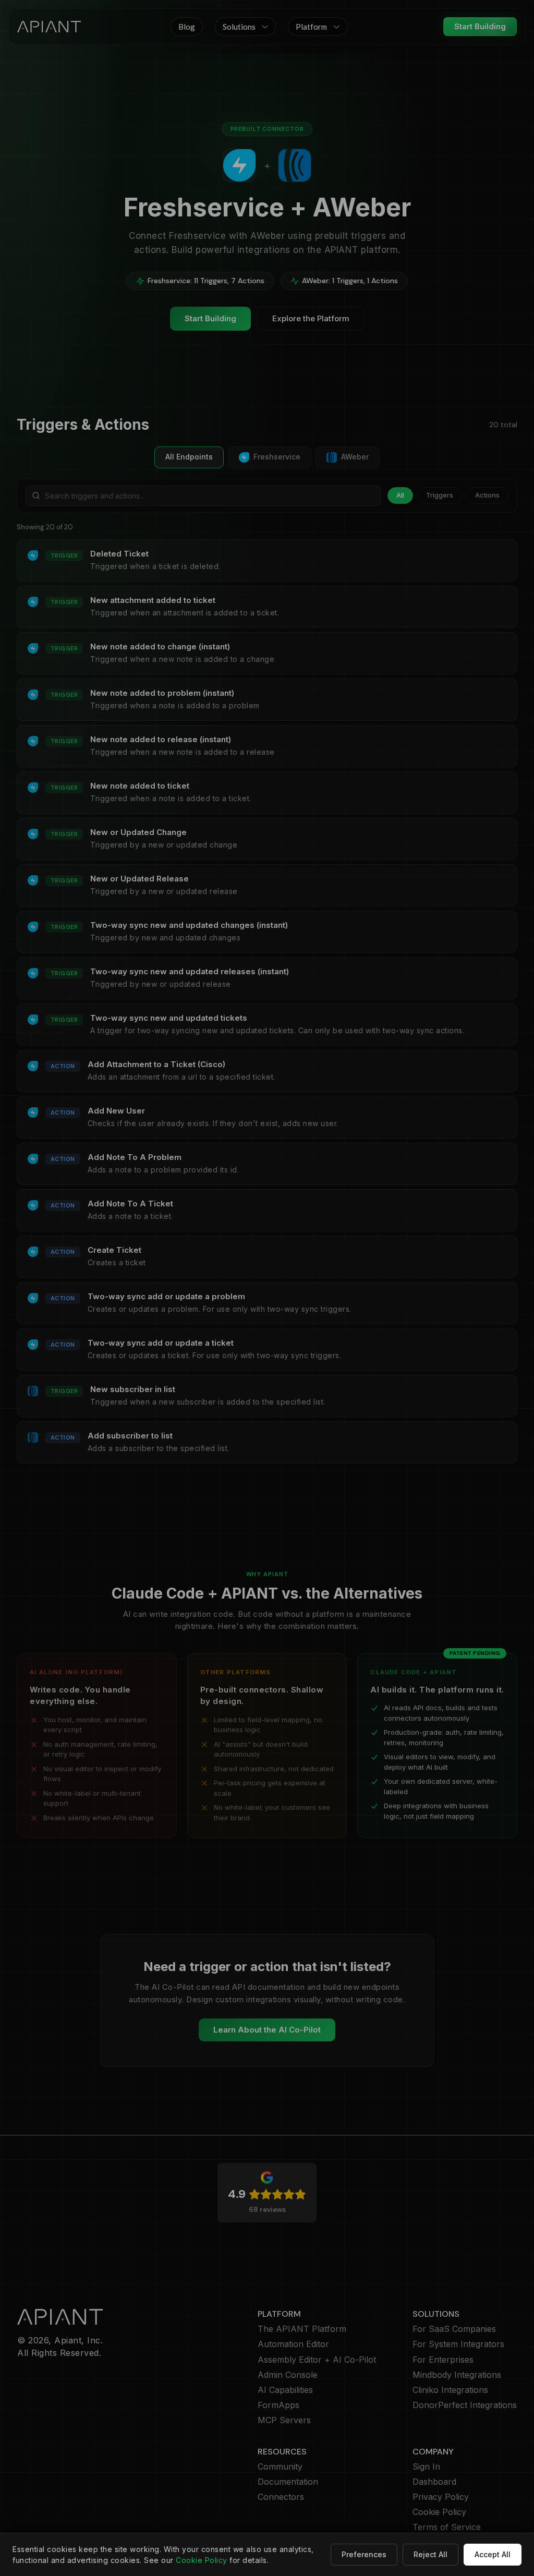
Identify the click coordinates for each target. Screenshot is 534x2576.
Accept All (493, 2554)
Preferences (364, 2554)
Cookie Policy (202, 2560)
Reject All (430, 2554)
